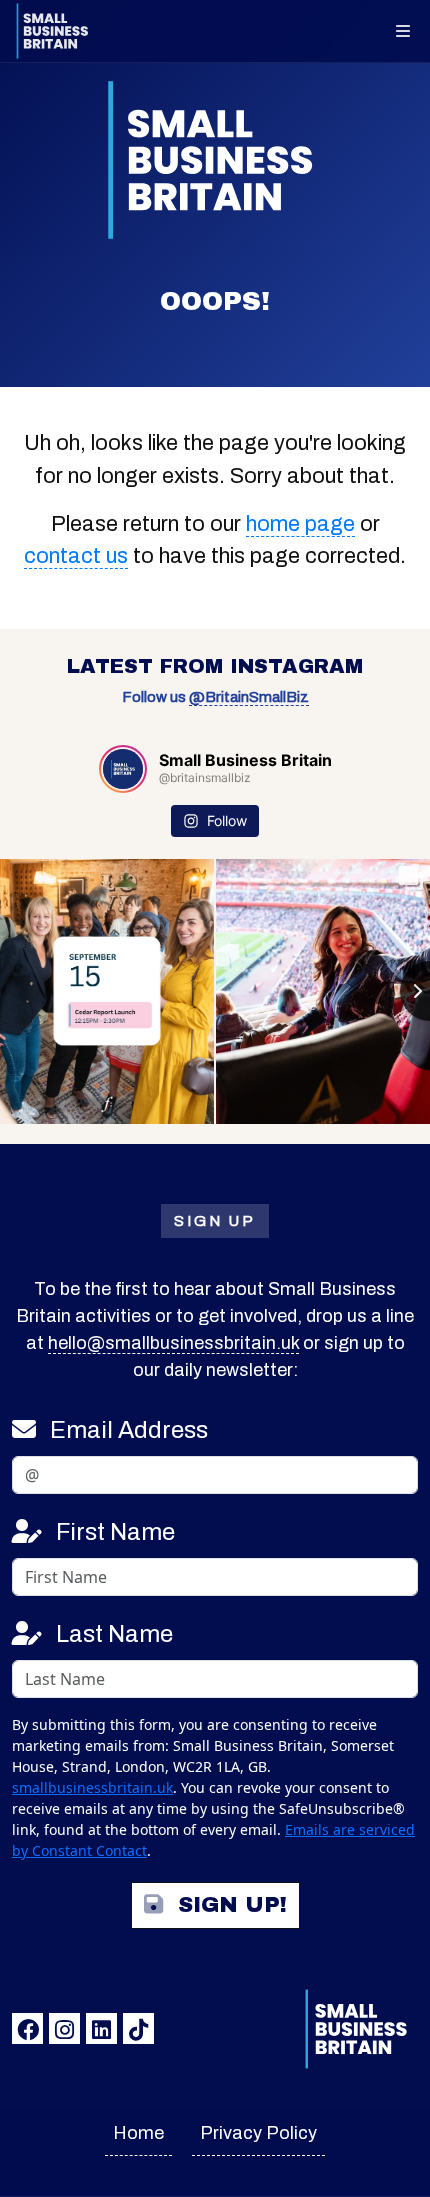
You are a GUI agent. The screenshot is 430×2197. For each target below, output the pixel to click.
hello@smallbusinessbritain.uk (173, 1343)
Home (138, 2133)
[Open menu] (403, 31)
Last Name (114, 1634)
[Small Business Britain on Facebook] (27, 2028)
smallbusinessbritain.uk (92, 1787)
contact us (76, 556)
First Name (115, 1532)
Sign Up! (232, 1905)
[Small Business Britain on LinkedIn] (101, 2028)
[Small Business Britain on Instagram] (64, 2028)
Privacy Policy (258, 2133)
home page (300, 524)
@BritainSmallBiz (249, 697)
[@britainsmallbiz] (123, 769)
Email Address (129, 1430)
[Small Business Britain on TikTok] (138, 2028)
